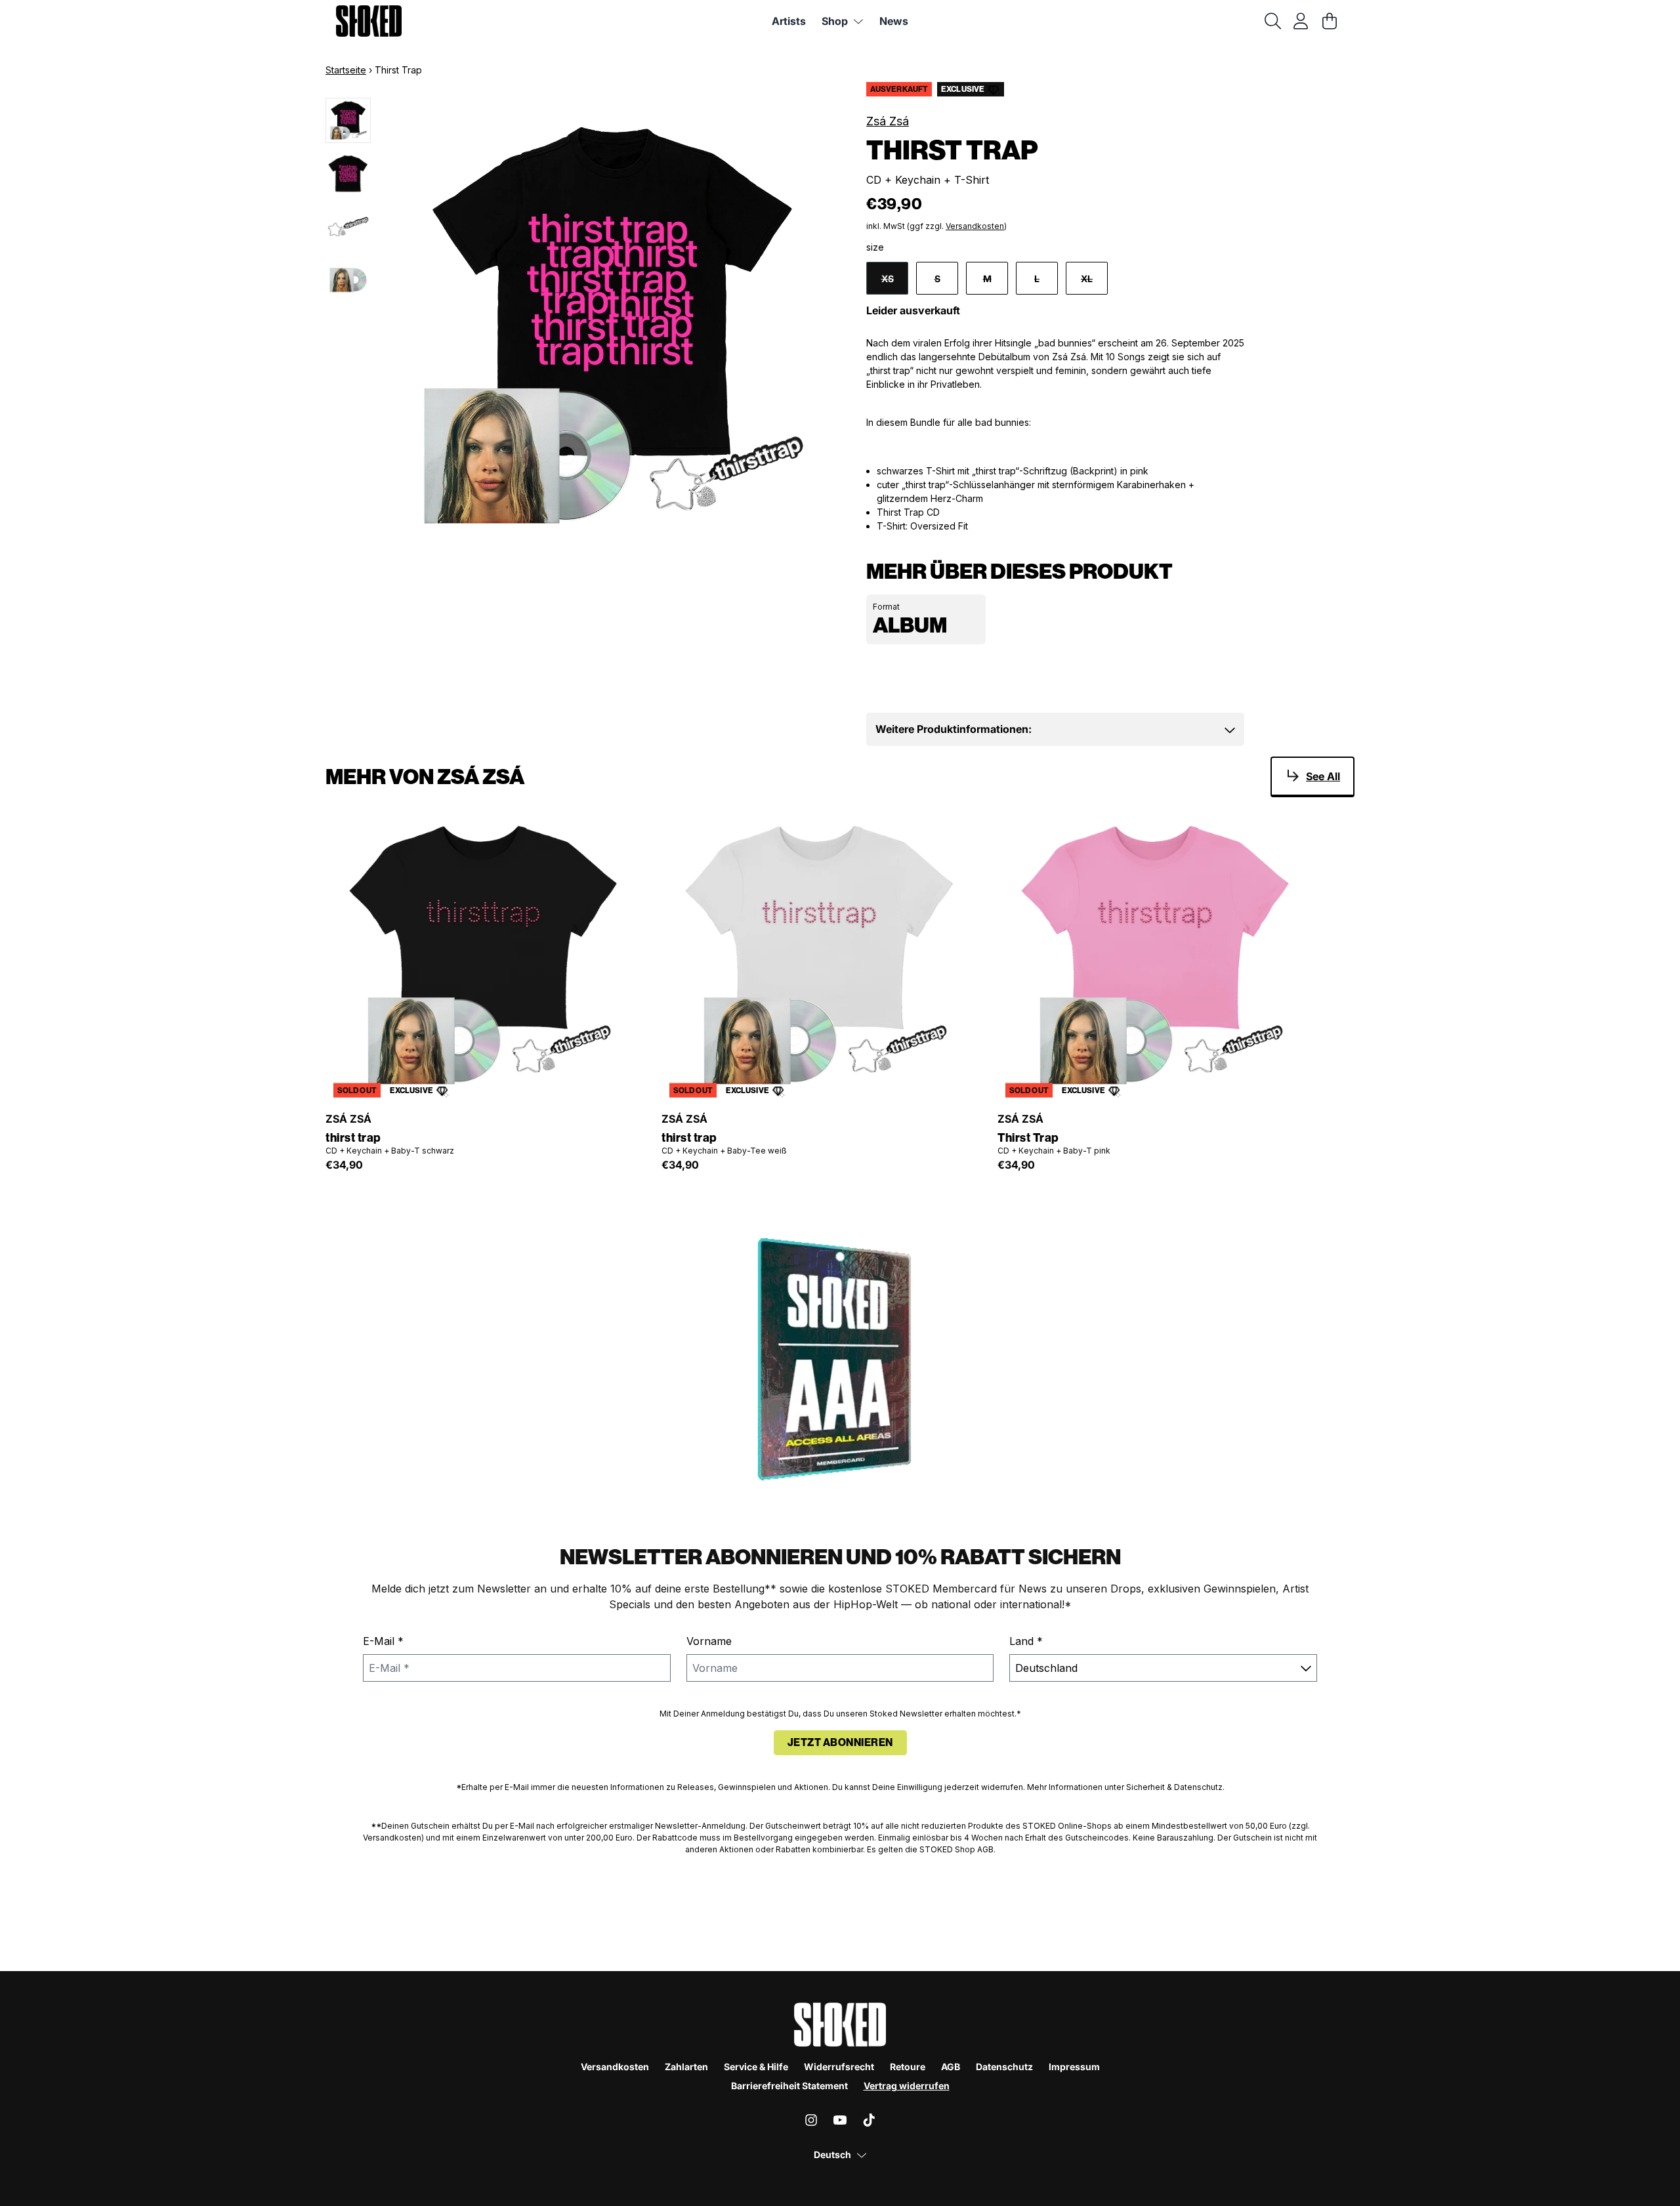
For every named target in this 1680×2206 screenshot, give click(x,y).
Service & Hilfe (756, 2067)
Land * (1026, 1641)
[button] (1056, 729)
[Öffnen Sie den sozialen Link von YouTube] (840, 2120)
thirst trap (353, 1138)
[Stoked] (369, 21)
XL (1087, 279)
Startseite (346, 70)
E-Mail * (383, 1641)
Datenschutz (1004, 2067)
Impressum (1074, 2067)
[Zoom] (611, 326)
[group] (348, 120)
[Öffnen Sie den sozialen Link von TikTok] (869, 2120)
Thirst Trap (1028, 1138)
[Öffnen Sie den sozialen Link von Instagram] (811, 2120)
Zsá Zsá (888, 121)
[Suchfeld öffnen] (1272, 21)
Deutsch (832, 2154)
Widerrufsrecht (839, 2067)
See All (1323, 776)
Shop (835, 21)
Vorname (709, 1641)
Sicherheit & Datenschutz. (1175, 1787)
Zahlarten (686, 2067)
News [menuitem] (894, 21)
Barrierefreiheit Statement (789, 2086)
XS (888, 279)
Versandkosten (975, 226)
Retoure (908, 2067)
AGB (951, 2067)
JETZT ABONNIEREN (840, 1742)
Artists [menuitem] (789, 21)
